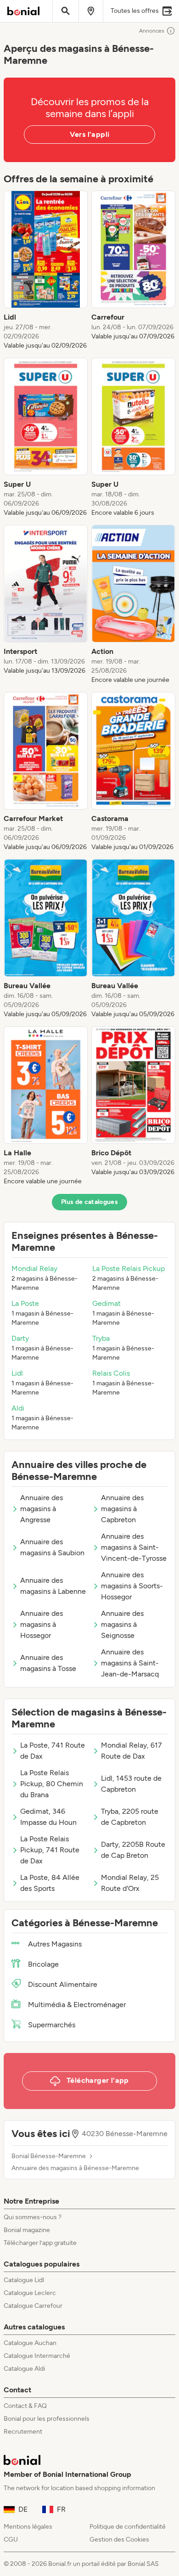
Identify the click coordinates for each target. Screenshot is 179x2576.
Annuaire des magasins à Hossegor (42, 1624)
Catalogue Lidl (24, 2280)
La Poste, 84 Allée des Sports (50, 1883)
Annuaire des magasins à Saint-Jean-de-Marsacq (130, 1663)
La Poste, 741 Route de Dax (53, 1751)
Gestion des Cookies (119, 2539)
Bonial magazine (27, 2230)
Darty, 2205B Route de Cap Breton (133, 1850)
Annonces (152, 31)
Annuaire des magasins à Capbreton (122, 1509)
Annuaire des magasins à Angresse (42, 1509)
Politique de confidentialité (128, 2527)
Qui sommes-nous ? (33, 2217)
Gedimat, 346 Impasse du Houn (48, 1817)
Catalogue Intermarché (37, 2356)
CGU (11, 2539)
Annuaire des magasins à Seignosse (122, 1624)
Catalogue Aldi (24, 2369)
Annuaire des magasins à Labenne (53, 1586)
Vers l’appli (90, 134)
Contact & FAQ (25, 2406)
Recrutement (23, 2432)
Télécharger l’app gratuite (40, 2243)
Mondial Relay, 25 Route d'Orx (130, 1883)
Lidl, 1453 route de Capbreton (131, 1784)
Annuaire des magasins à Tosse (48, 1663)
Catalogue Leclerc (30, 2293)
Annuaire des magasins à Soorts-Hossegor (132, 1586)
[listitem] (46, 270)
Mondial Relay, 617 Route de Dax (131, 1751)
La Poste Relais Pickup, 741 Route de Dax (50, 1850)
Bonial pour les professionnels (47, 2419)
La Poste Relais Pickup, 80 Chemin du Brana (52, 1784)
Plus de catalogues (89, 1202)
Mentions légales (28, 2527)
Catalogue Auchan (30, 2343)
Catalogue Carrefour (33, 2306)
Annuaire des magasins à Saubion (52, 1547)
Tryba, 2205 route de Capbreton (130, 1817)
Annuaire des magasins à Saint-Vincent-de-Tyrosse (134, 1547)
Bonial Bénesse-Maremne (49, 2156)
